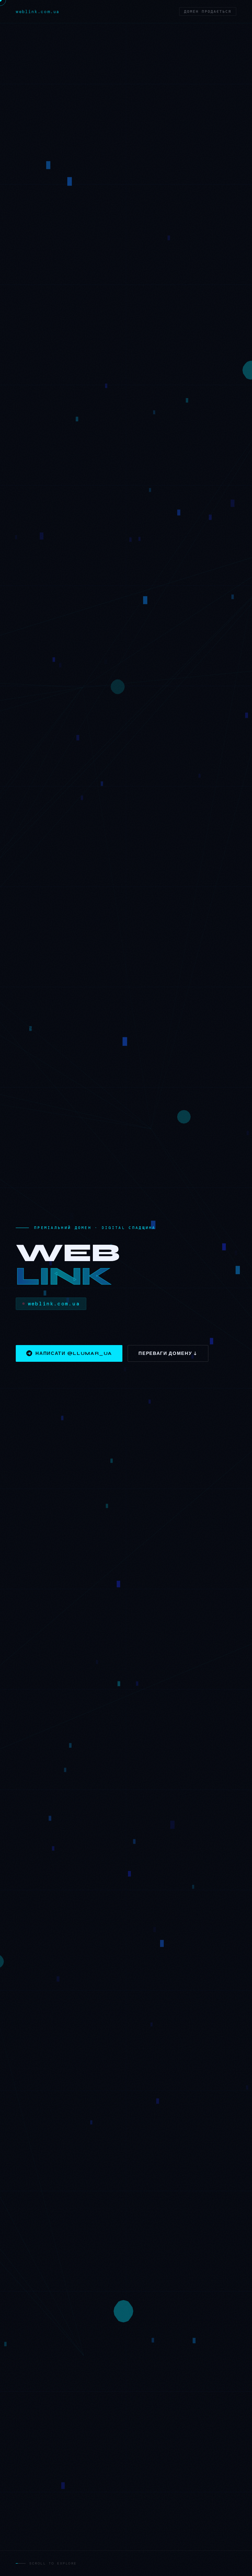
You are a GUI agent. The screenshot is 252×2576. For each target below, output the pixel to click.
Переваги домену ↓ (168, 1353)
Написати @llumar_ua (74, 1353)
